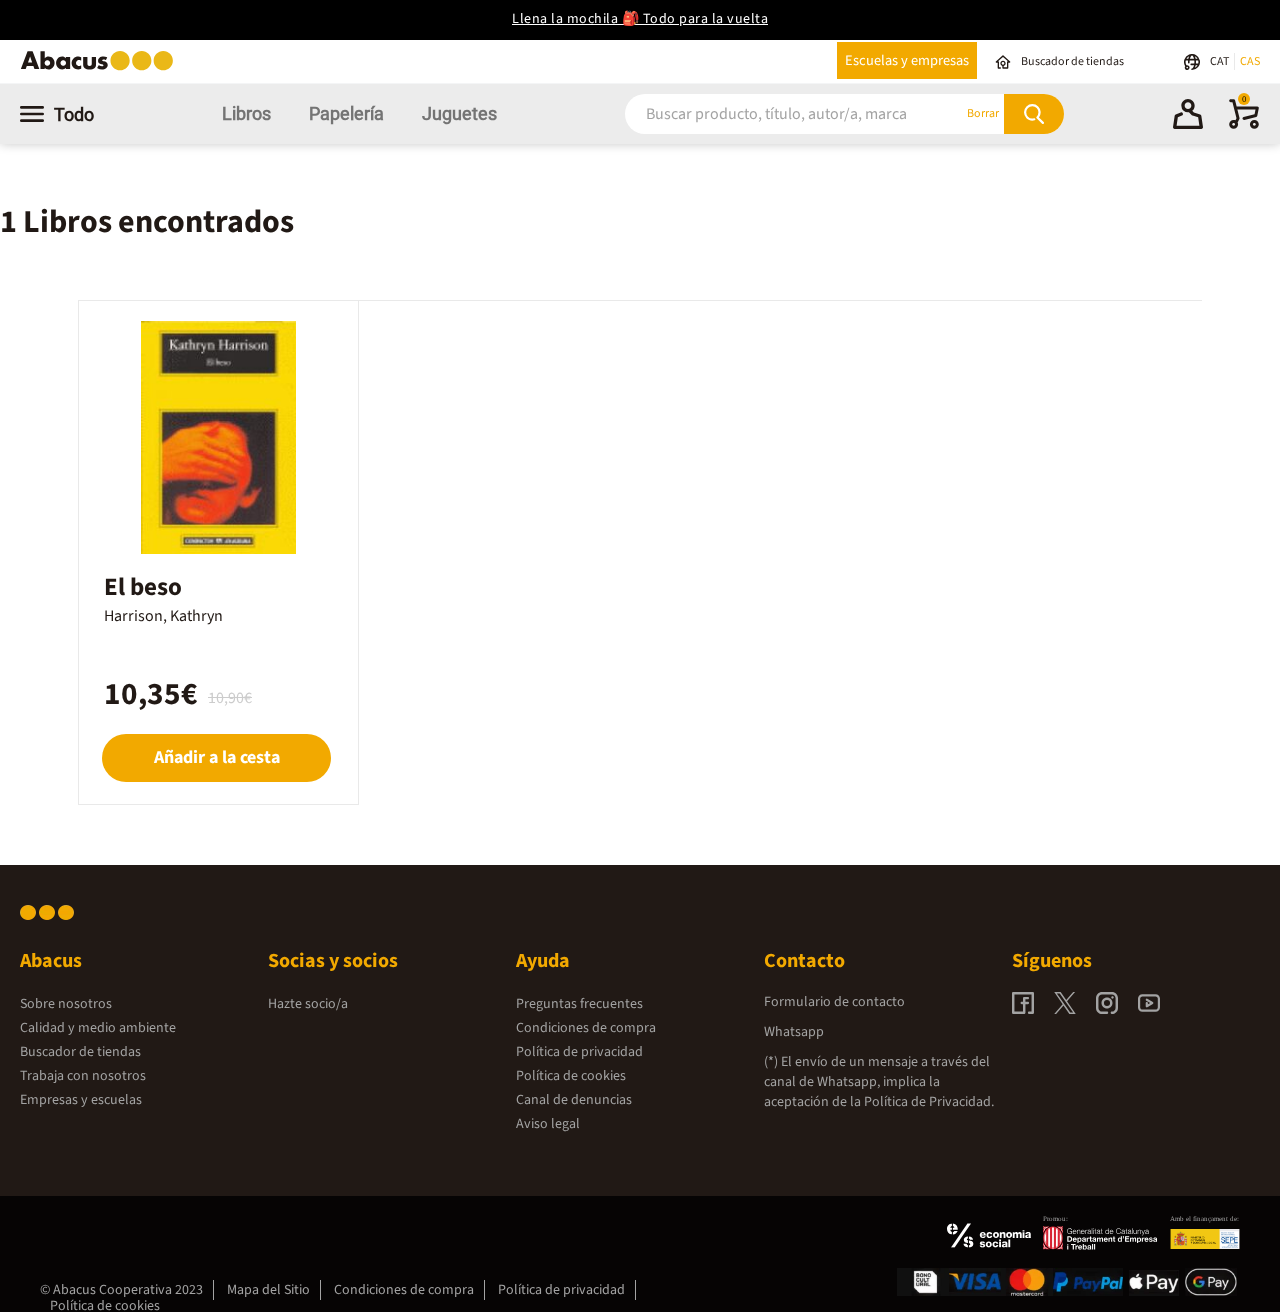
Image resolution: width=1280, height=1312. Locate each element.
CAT (1220, 61)
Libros (246, 113)
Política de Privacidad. (929, 1102)
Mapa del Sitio (268, 1290)
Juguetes (459, 113)
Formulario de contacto (834, 1002)
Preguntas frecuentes (579, 1004)
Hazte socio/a (308, 1004)
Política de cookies (571, 1076)
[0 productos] (1244, 125)
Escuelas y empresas (907, 60)
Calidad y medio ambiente (98, 1028)
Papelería (346, 113)
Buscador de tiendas (80, 1052)
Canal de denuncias (574, 1100)
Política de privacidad (579, 1052)
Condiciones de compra (586, 1028)
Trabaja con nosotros (83, 1076)
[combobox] (769, 113)
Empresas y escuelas (81, 1100)
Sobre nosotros (66, 1004)
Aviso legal (548, 1124)
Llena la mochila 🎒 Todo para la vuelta (640, 19)
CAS (1250, 61)
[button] (1188, 117)
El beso (143, 587)
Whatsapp (794, 1032)
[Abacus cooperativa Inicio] (102, 68)
